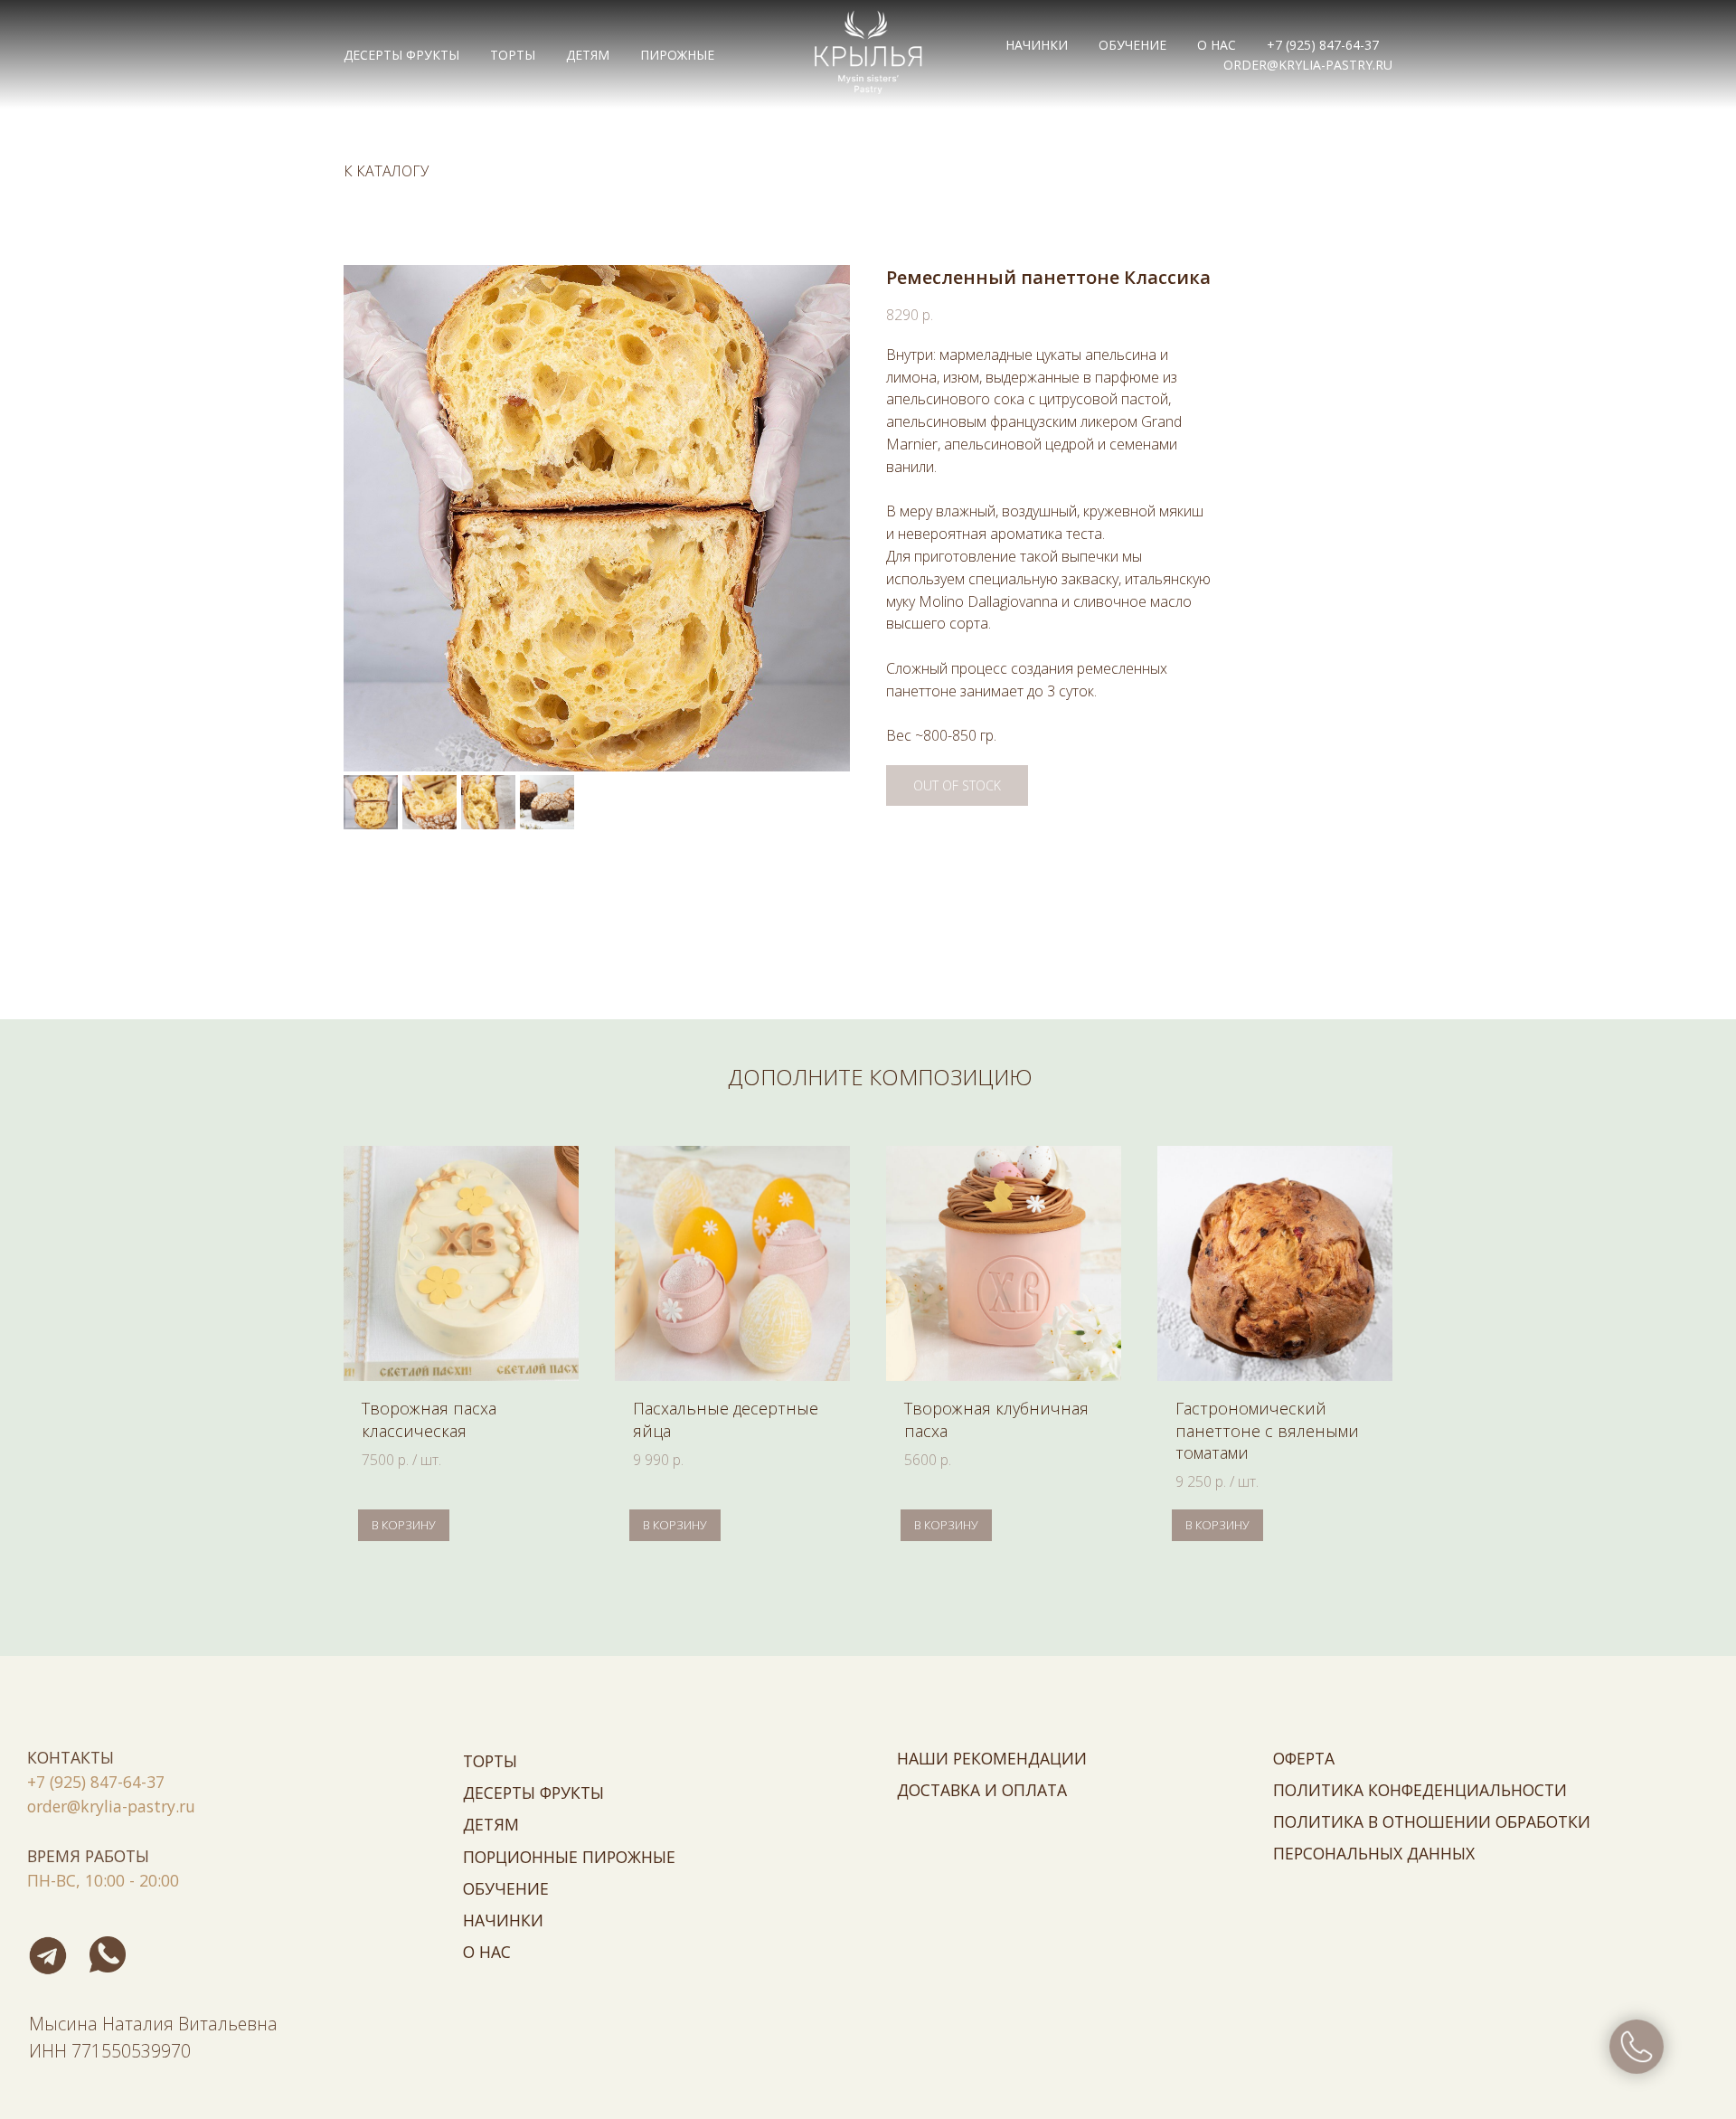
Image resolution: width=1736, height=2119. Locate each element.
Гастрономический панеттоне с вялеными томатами (1267, 1430)
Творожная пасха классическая (429, 1419)
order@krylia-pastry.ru (1308, 65)
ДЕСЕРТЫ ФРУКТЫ (401, 55)
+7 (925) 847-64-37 (1323, 45)
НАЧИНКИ (1037, 45)
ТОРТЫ (513, 55)
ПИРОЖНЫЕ (677, 55)
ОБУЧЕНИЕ (1132, 45)
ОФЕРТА (1304, 1758)
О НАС (1217, 45)
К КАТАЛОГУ (386, 171)
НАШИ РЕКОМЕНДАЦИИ (992, 1758)
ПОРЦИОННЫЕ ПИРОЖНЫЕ (569, 1857)
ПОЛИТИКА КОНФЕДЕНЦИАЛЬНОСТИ (1420, 1790)
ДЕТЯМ (588, 55)
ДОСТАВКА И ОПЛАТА (982, 1790)
